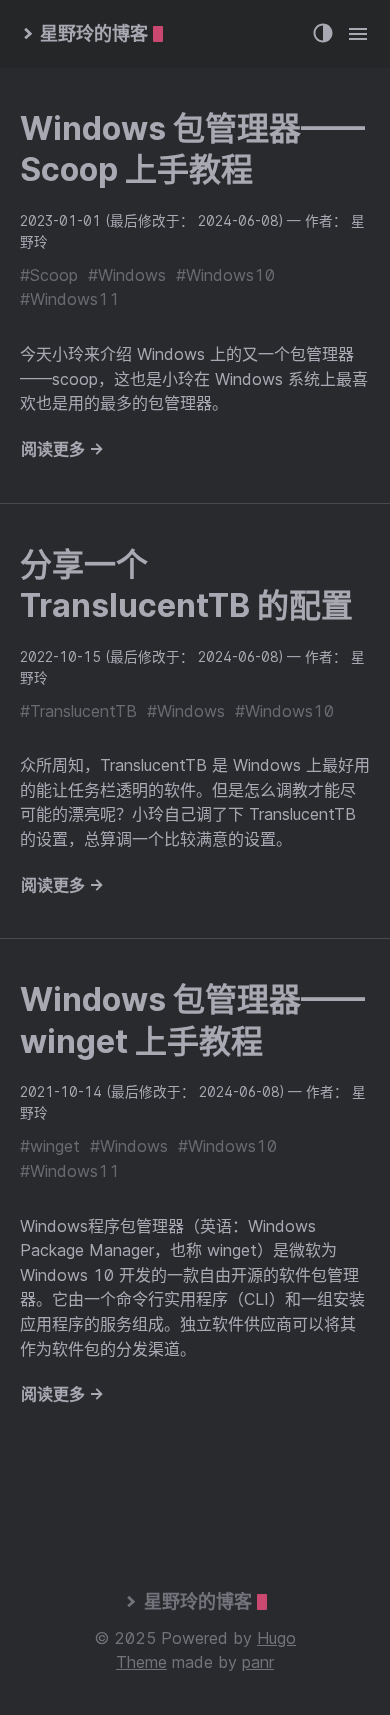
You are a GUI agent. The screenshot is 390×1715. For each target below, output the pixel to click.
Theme (141, 1662)
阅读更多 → (62, 449)
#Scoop (49, 275)
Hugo (276, 1638)
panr (258, 1662)
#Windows (127, 275)
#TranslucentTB (78, 711)
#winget (50, 1146)
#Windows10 (225, 275)
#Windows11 (70, 299)
